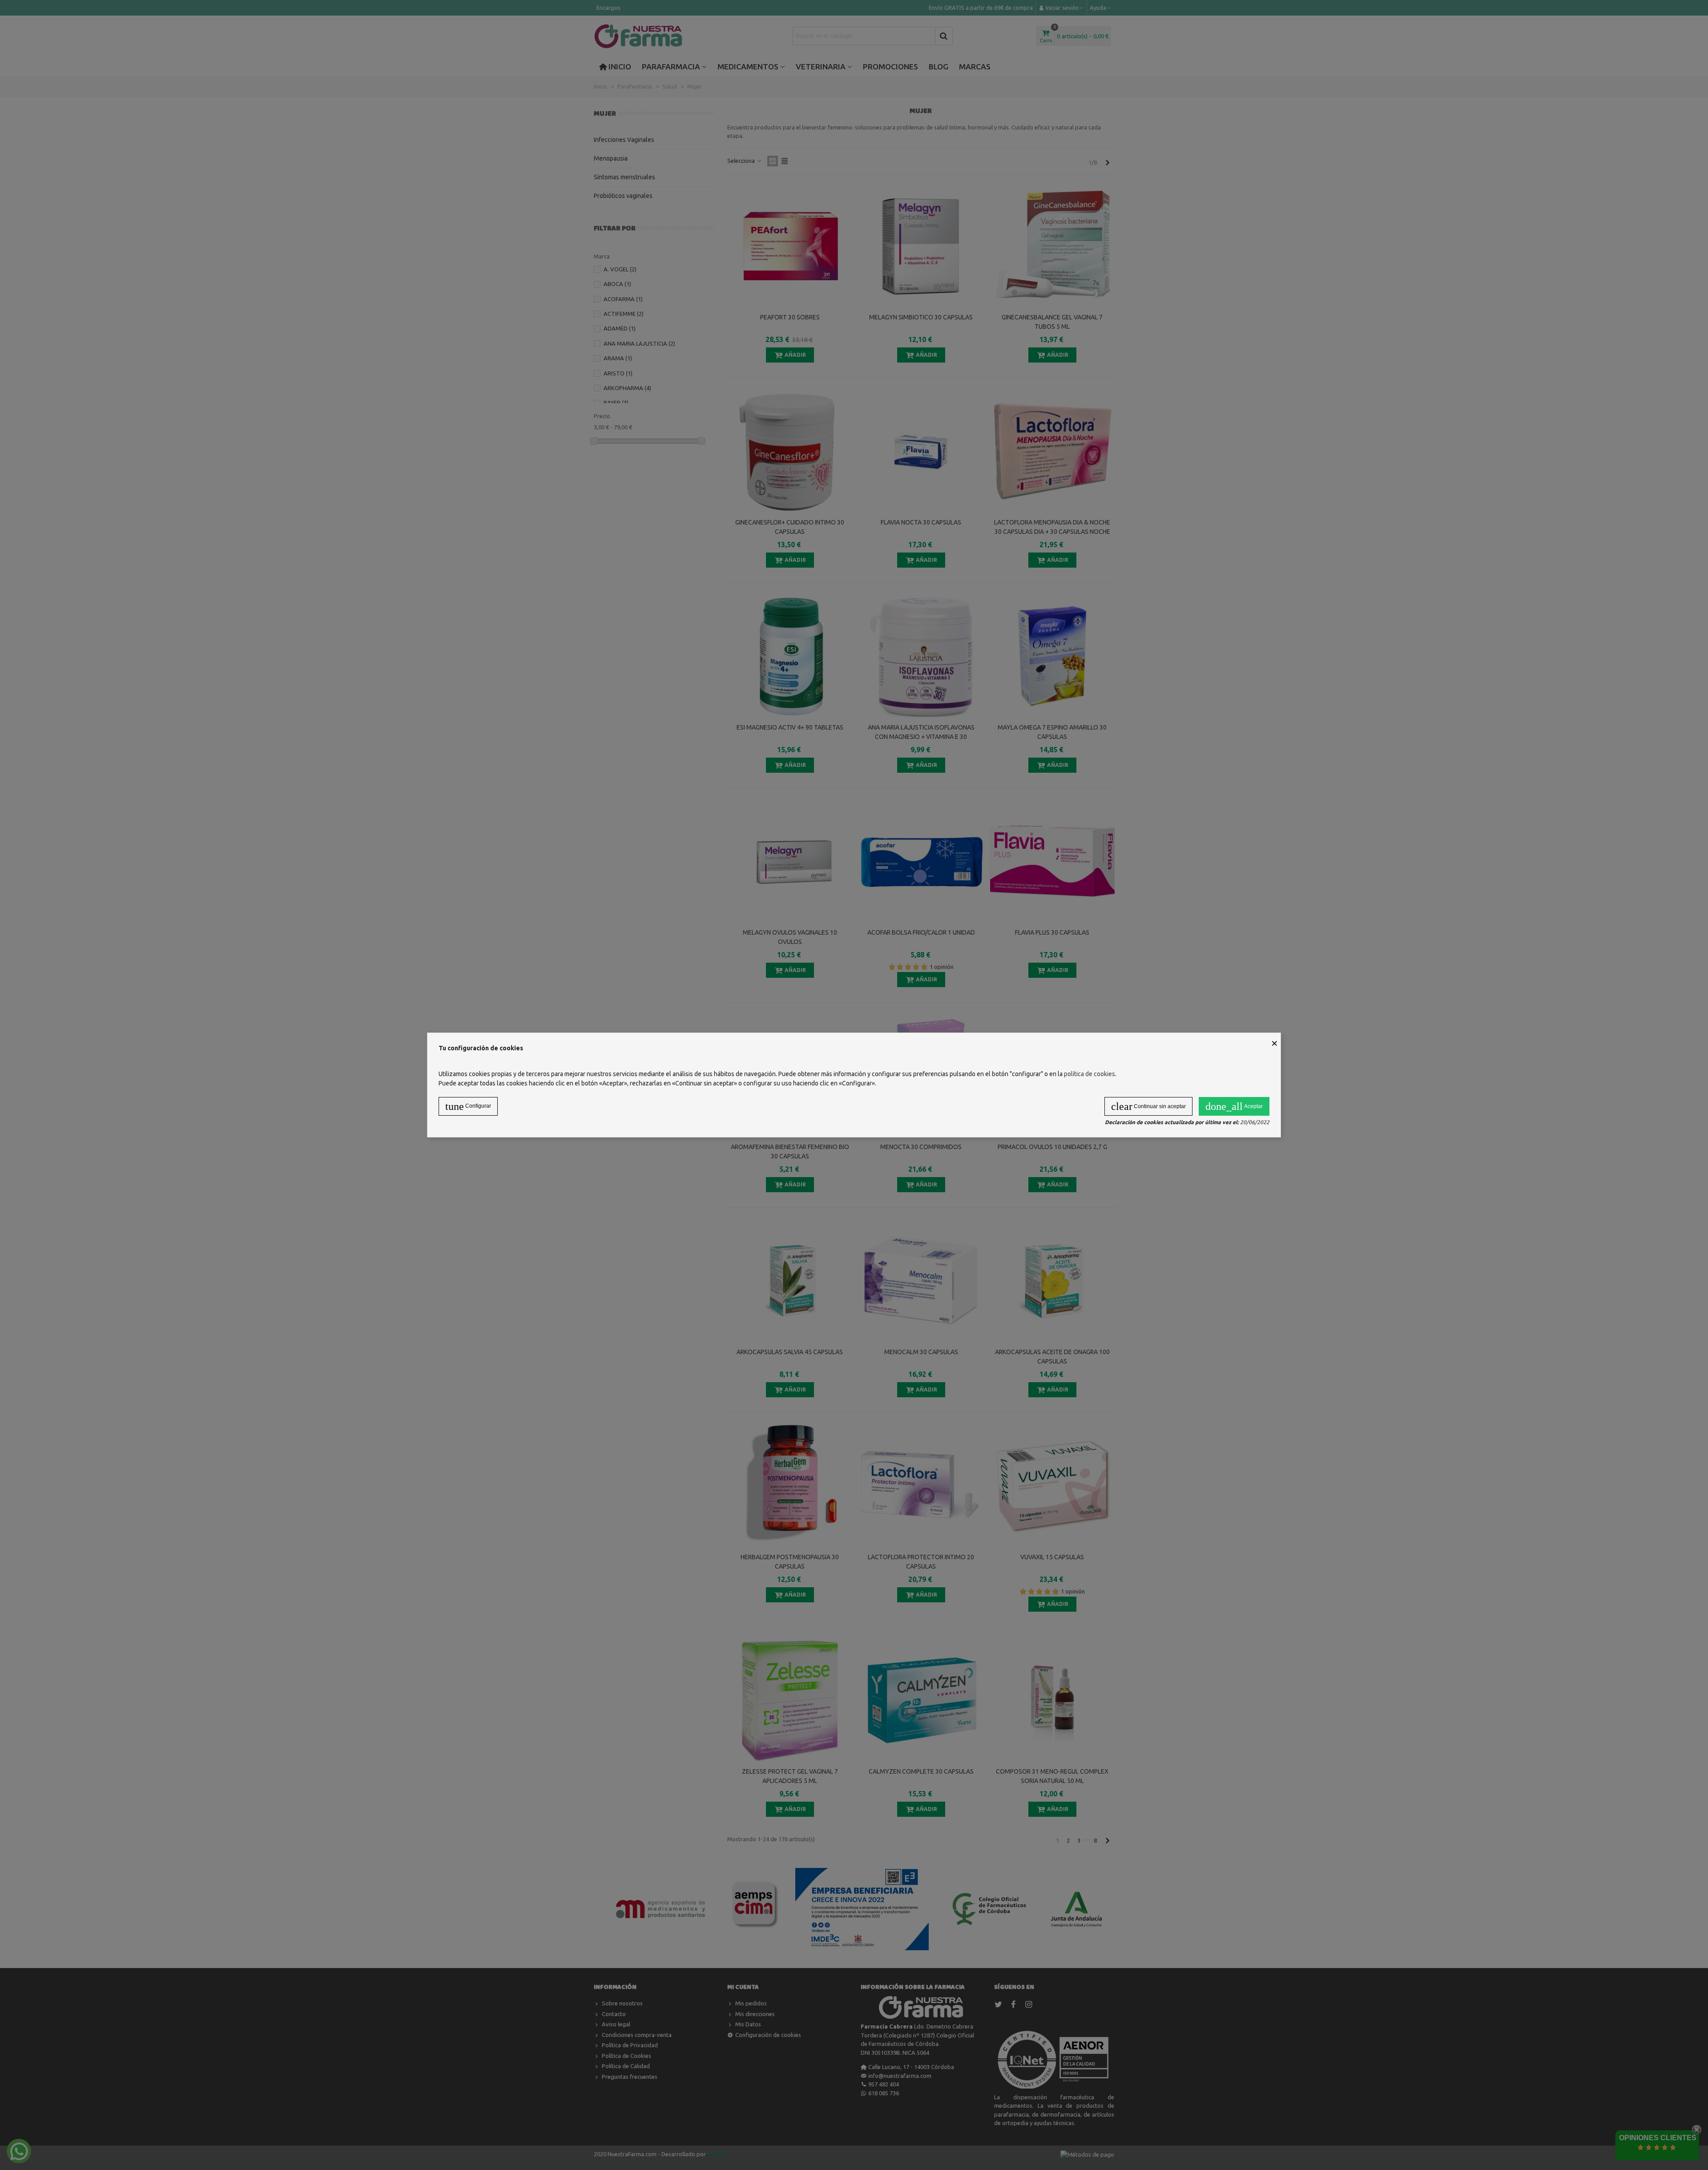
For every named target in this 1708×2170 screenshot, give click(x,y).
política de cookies (1090, 1074)
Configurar (468, 1106)
